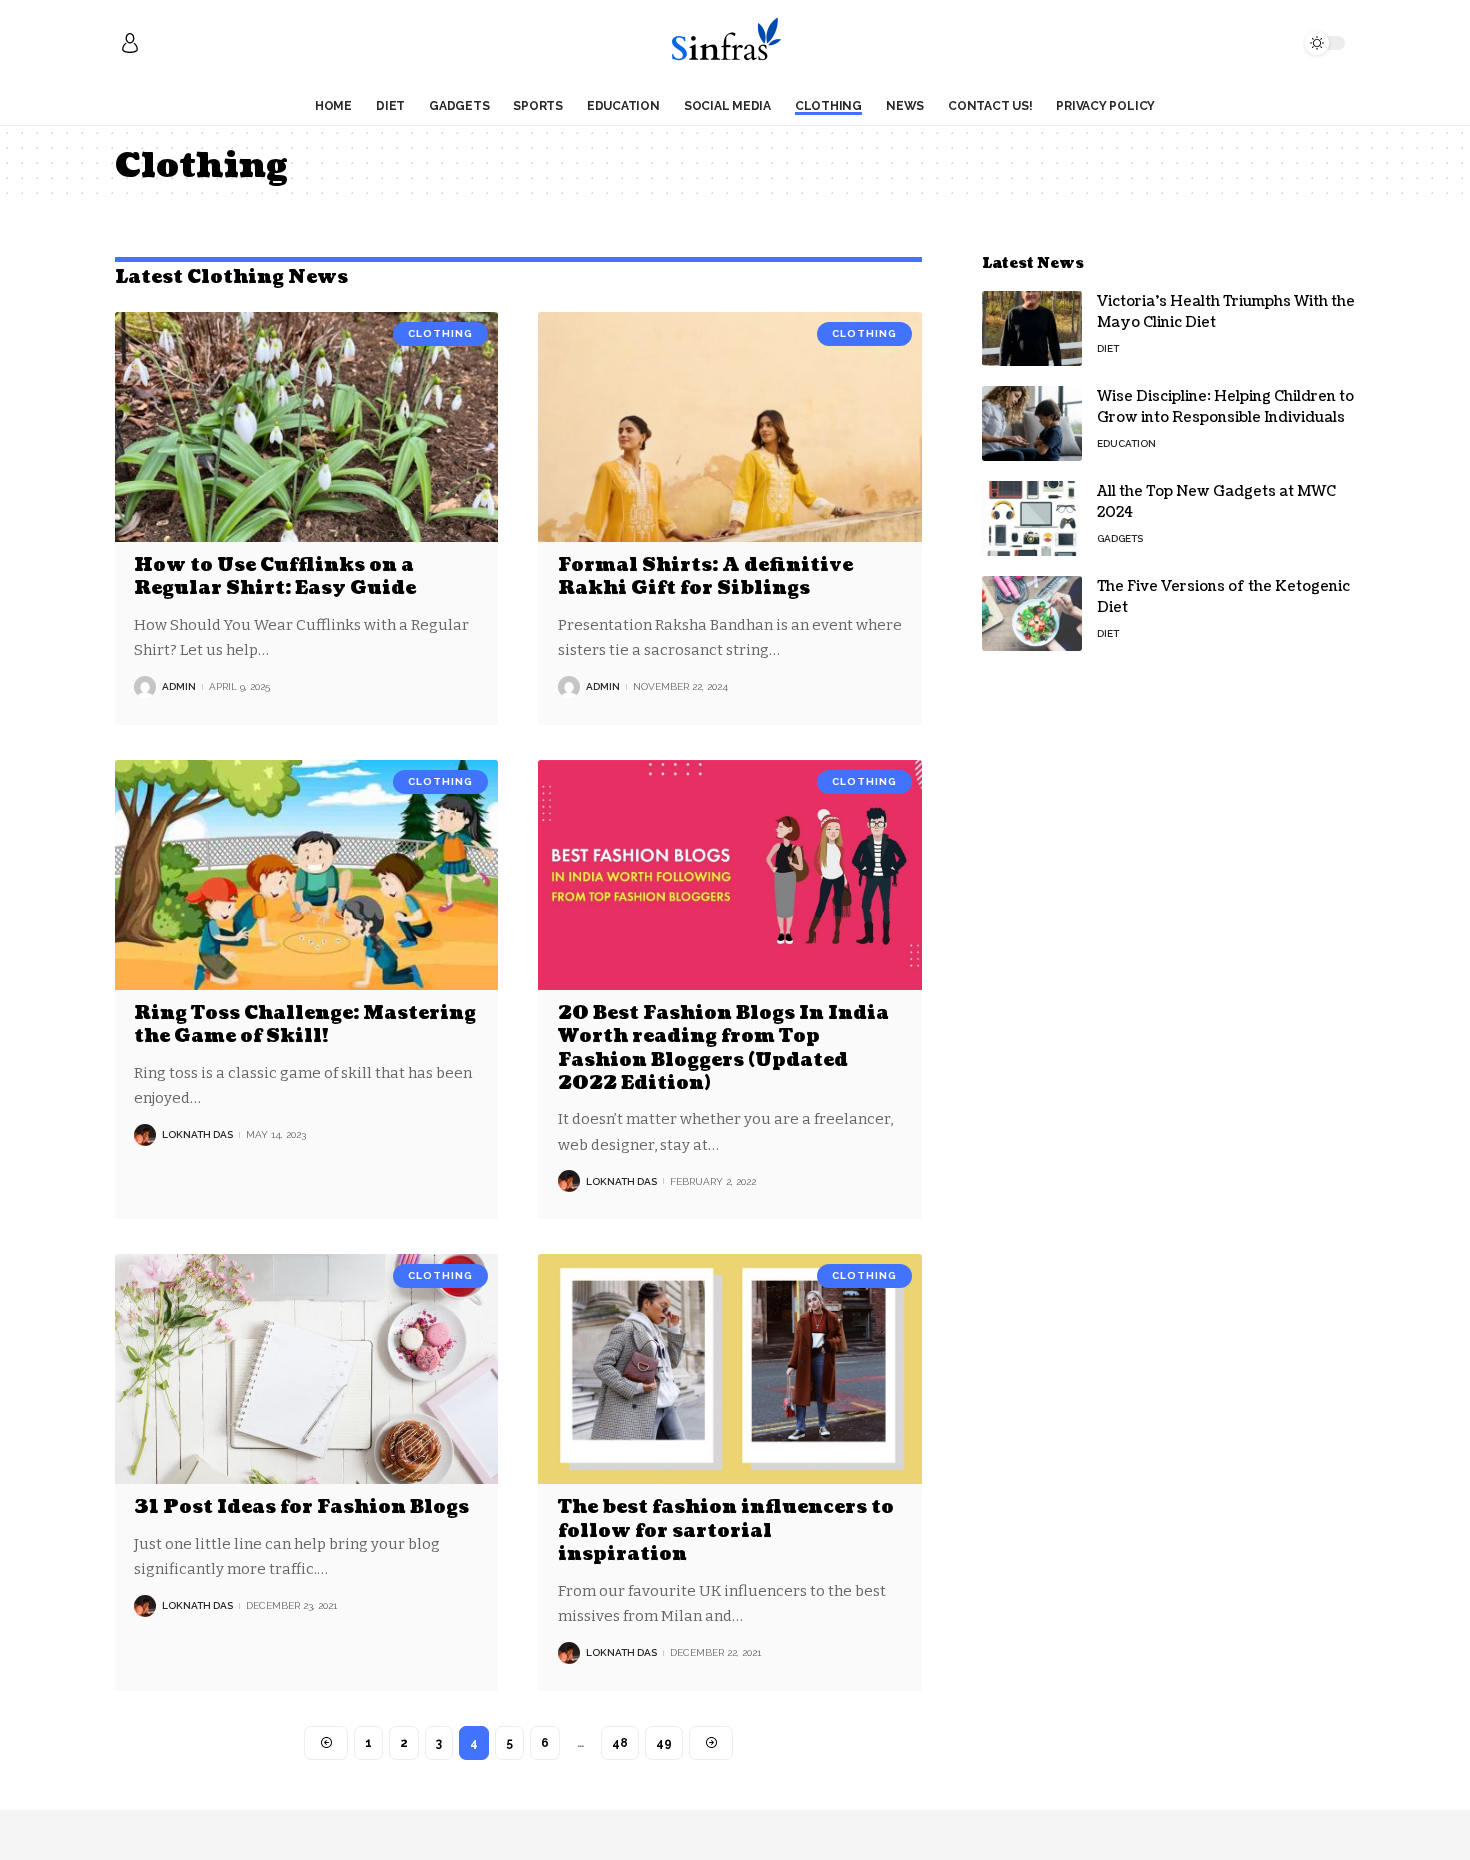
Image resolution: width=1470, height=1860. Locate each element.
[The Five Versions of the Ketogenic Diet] (1032, 613)
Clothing (440, 333)
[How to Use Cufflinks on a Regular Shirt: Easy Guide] (306, 427)
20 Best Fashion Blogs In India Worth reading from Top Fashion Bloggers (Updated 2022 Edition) (723, 1048)
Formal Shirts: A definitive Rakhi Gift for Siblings (705, 577)
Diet (1108, 348)
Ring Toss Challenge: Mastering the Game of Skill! (305, 1025)
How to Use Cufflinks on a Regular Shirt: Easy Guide (275, 577)
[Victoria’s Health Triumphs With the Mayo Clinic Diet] (1032, 328)
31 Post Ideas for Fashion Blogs (301, 1507)
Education (1126, 443)
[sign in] (130, 43)
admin (179, 686)
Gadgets (1120, 538)
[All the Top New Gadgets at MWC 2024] (1032, 518)
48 (620, 1743)
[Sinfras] (734, 43)
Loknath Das (197, 1134)
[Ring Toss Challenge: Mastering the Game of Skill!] (306, 875)
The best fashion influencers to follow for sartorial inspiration (726, 1531)
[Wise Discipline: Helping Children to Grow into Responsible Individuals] (1032, 423)
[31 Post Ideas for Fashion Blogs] (306, 1369)
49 (664, 1743)
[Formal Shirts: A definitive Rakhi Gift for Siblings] (729, 427)
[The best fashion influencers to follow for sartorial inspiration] (729, 1369)
